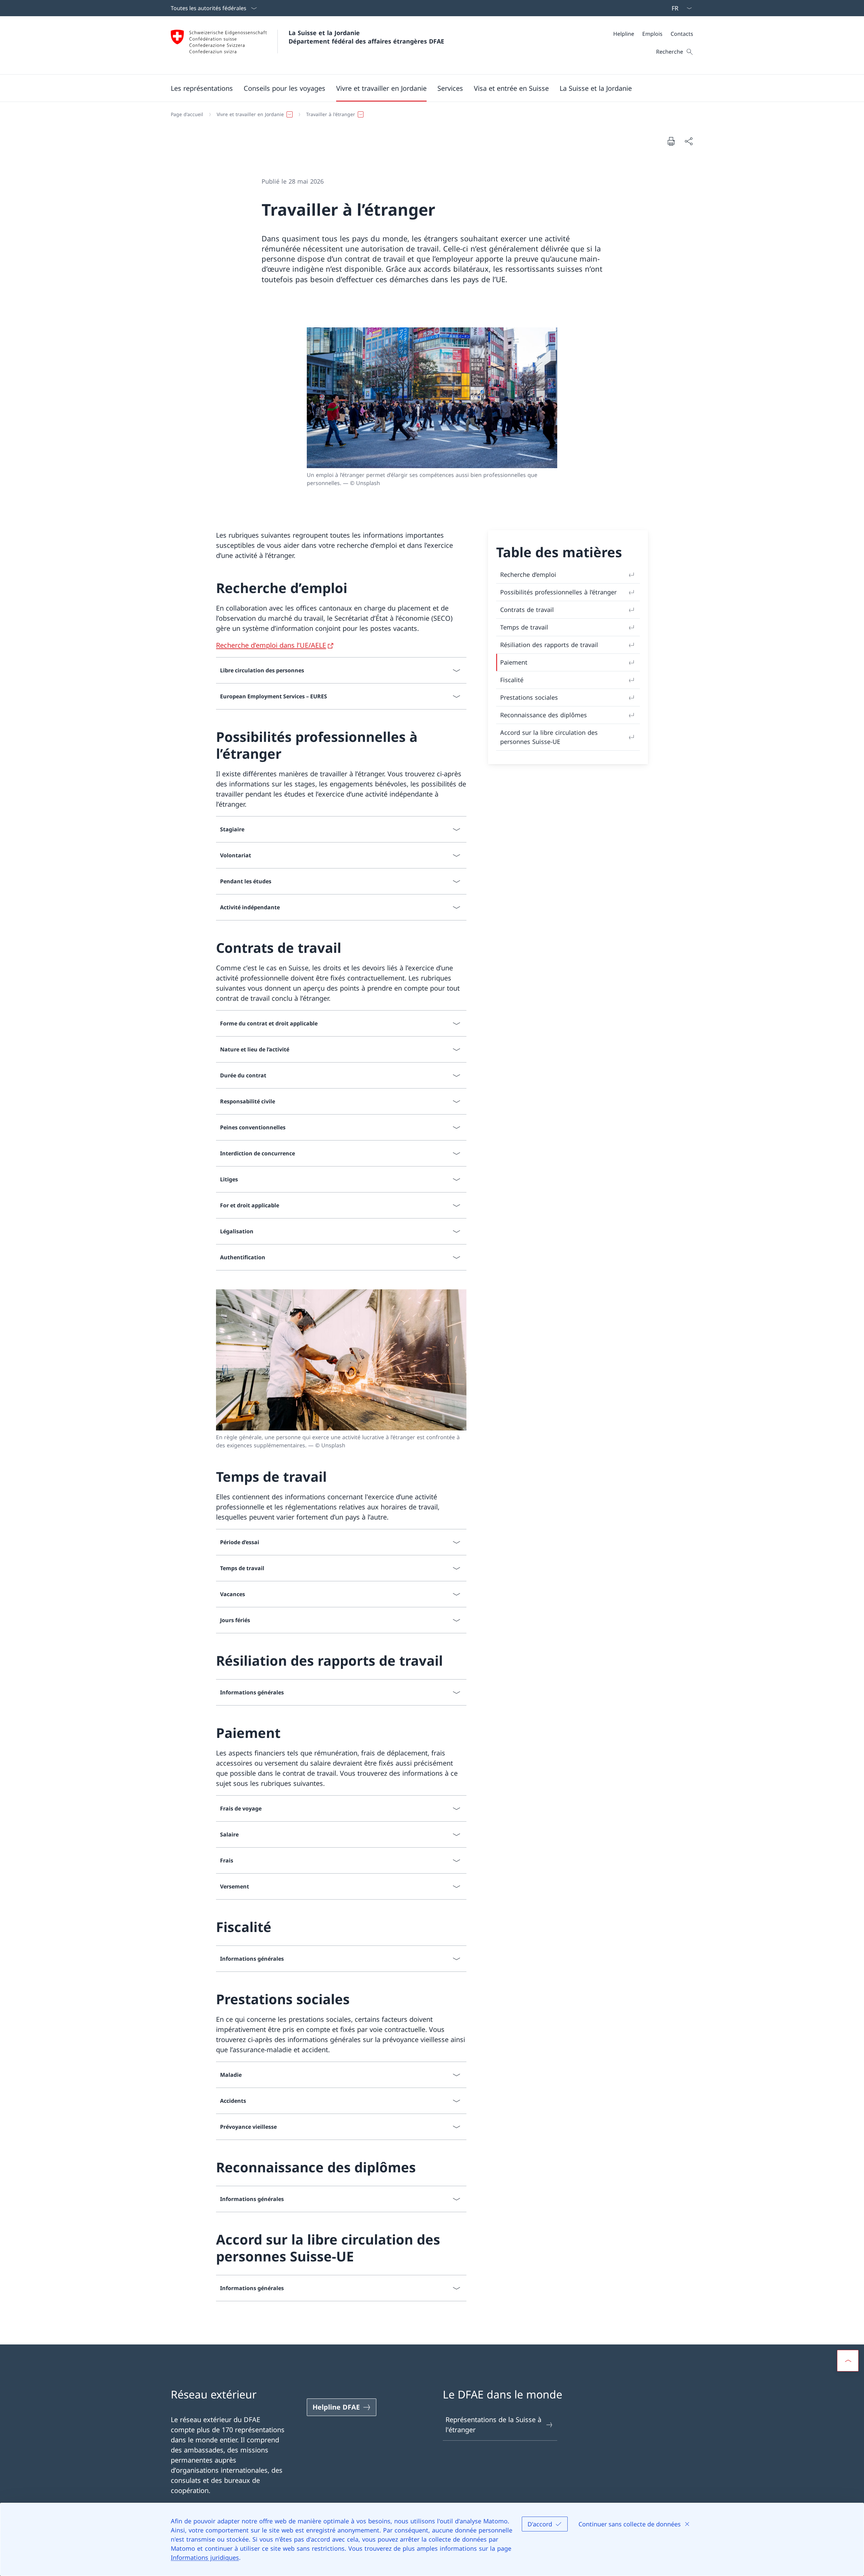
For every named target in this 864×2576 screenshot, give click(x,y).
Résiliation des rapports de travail (549, 645)
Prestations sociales (529, 697)
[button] (202, 88)
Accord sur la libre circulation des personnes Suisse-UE (549, 737)
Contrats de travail (527, 610)
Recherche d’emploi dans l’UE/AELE (271, 645)
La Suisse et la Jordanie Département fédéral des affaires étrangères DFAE (366, 37)
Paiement (514, 662)
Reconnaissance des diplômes (544, 715)
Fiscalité (512, 680)
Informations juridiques (205, 2557)
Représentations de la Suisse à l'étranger (493, 2425)
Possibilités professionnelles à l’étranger (558, 592)
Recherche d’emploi (528, 574)
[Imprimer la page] (671, 141)
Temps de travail (524, 627)
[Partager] (688, 141)
